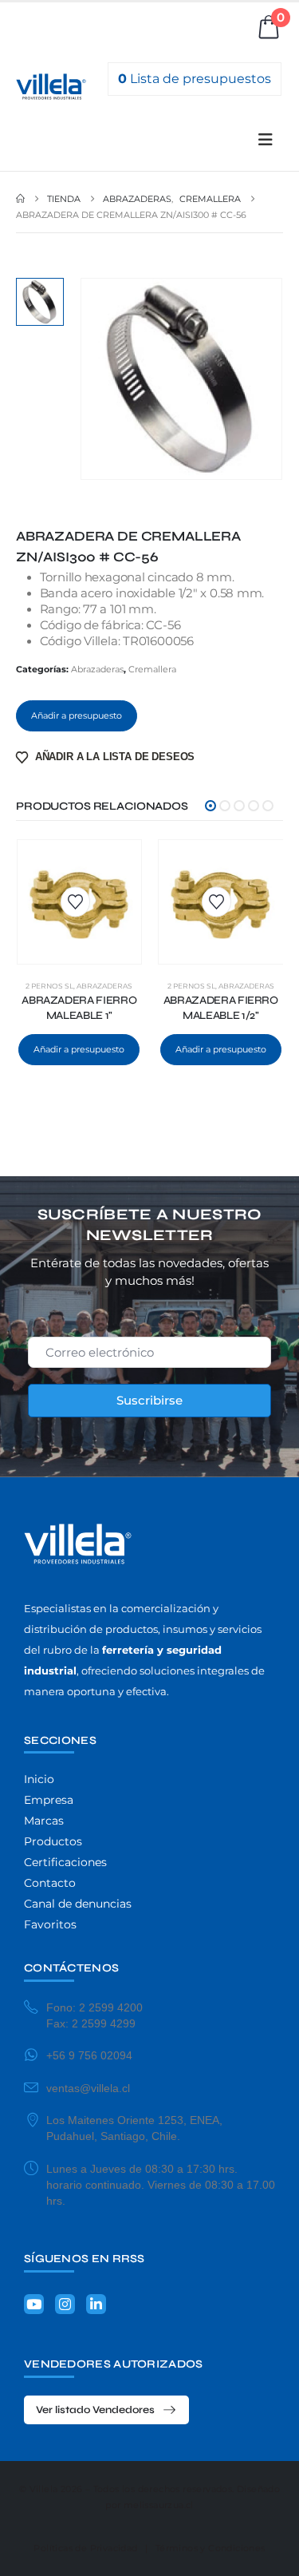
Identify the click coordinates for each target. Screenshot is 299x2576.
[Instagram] (65, 2304)
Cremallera (152, 669)
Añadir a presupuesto (77, 715)
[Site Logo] (51, 87)
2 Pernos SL (49, 986)
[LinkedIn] (96, 2304)
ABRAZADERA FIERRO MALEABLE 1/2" (221, 1008)
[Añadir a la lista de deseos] (75, 902)
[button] (266, 140)
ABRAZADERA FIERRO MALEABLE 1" (79, 1008)
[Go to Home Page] (20, 199)
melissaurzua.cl (159, 2505)
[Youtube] (34, 2304)
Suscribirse (149, 1400)
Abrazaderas (97, 669)
